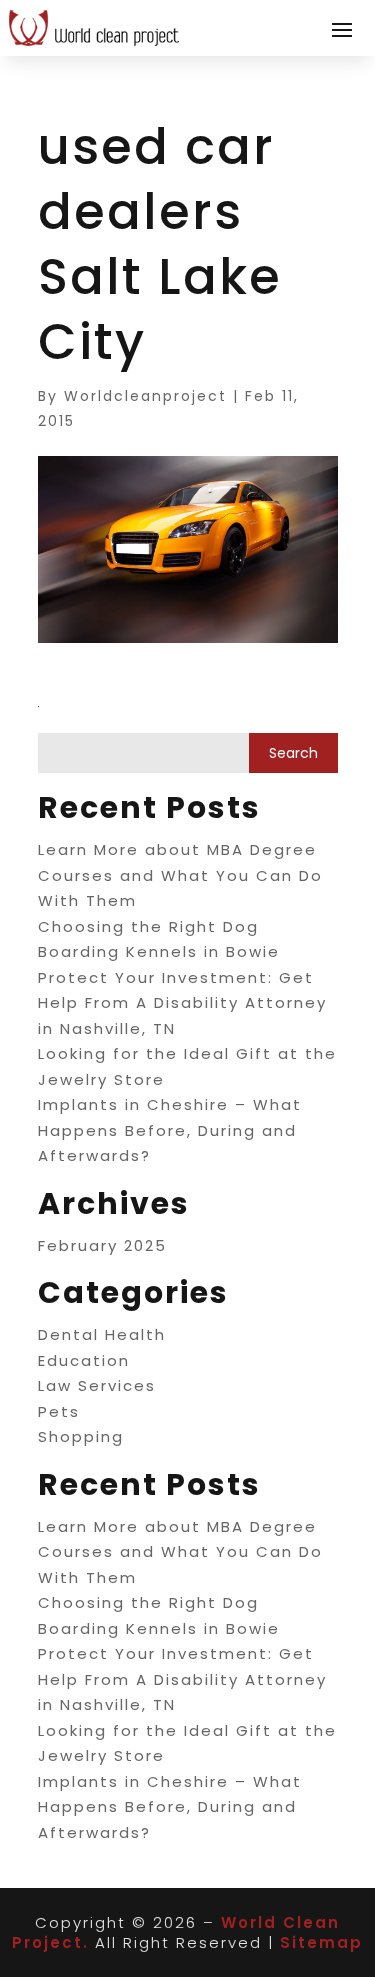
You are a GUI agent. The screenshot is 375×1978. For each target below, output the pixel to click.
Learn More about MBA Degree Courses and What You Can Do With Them (180, 875)
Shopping (81, 1436)
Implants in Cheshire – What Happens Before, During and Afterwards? (170, 1130)
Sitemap (321, 1942)
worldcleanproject (145, 396)
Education (84, 1360)
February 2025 (102, 1245)
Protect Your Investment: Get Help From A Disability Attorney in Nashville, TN (182, 1003)
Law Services (97, 1385)
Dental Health (102, 1334)
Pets (59, 1411)
